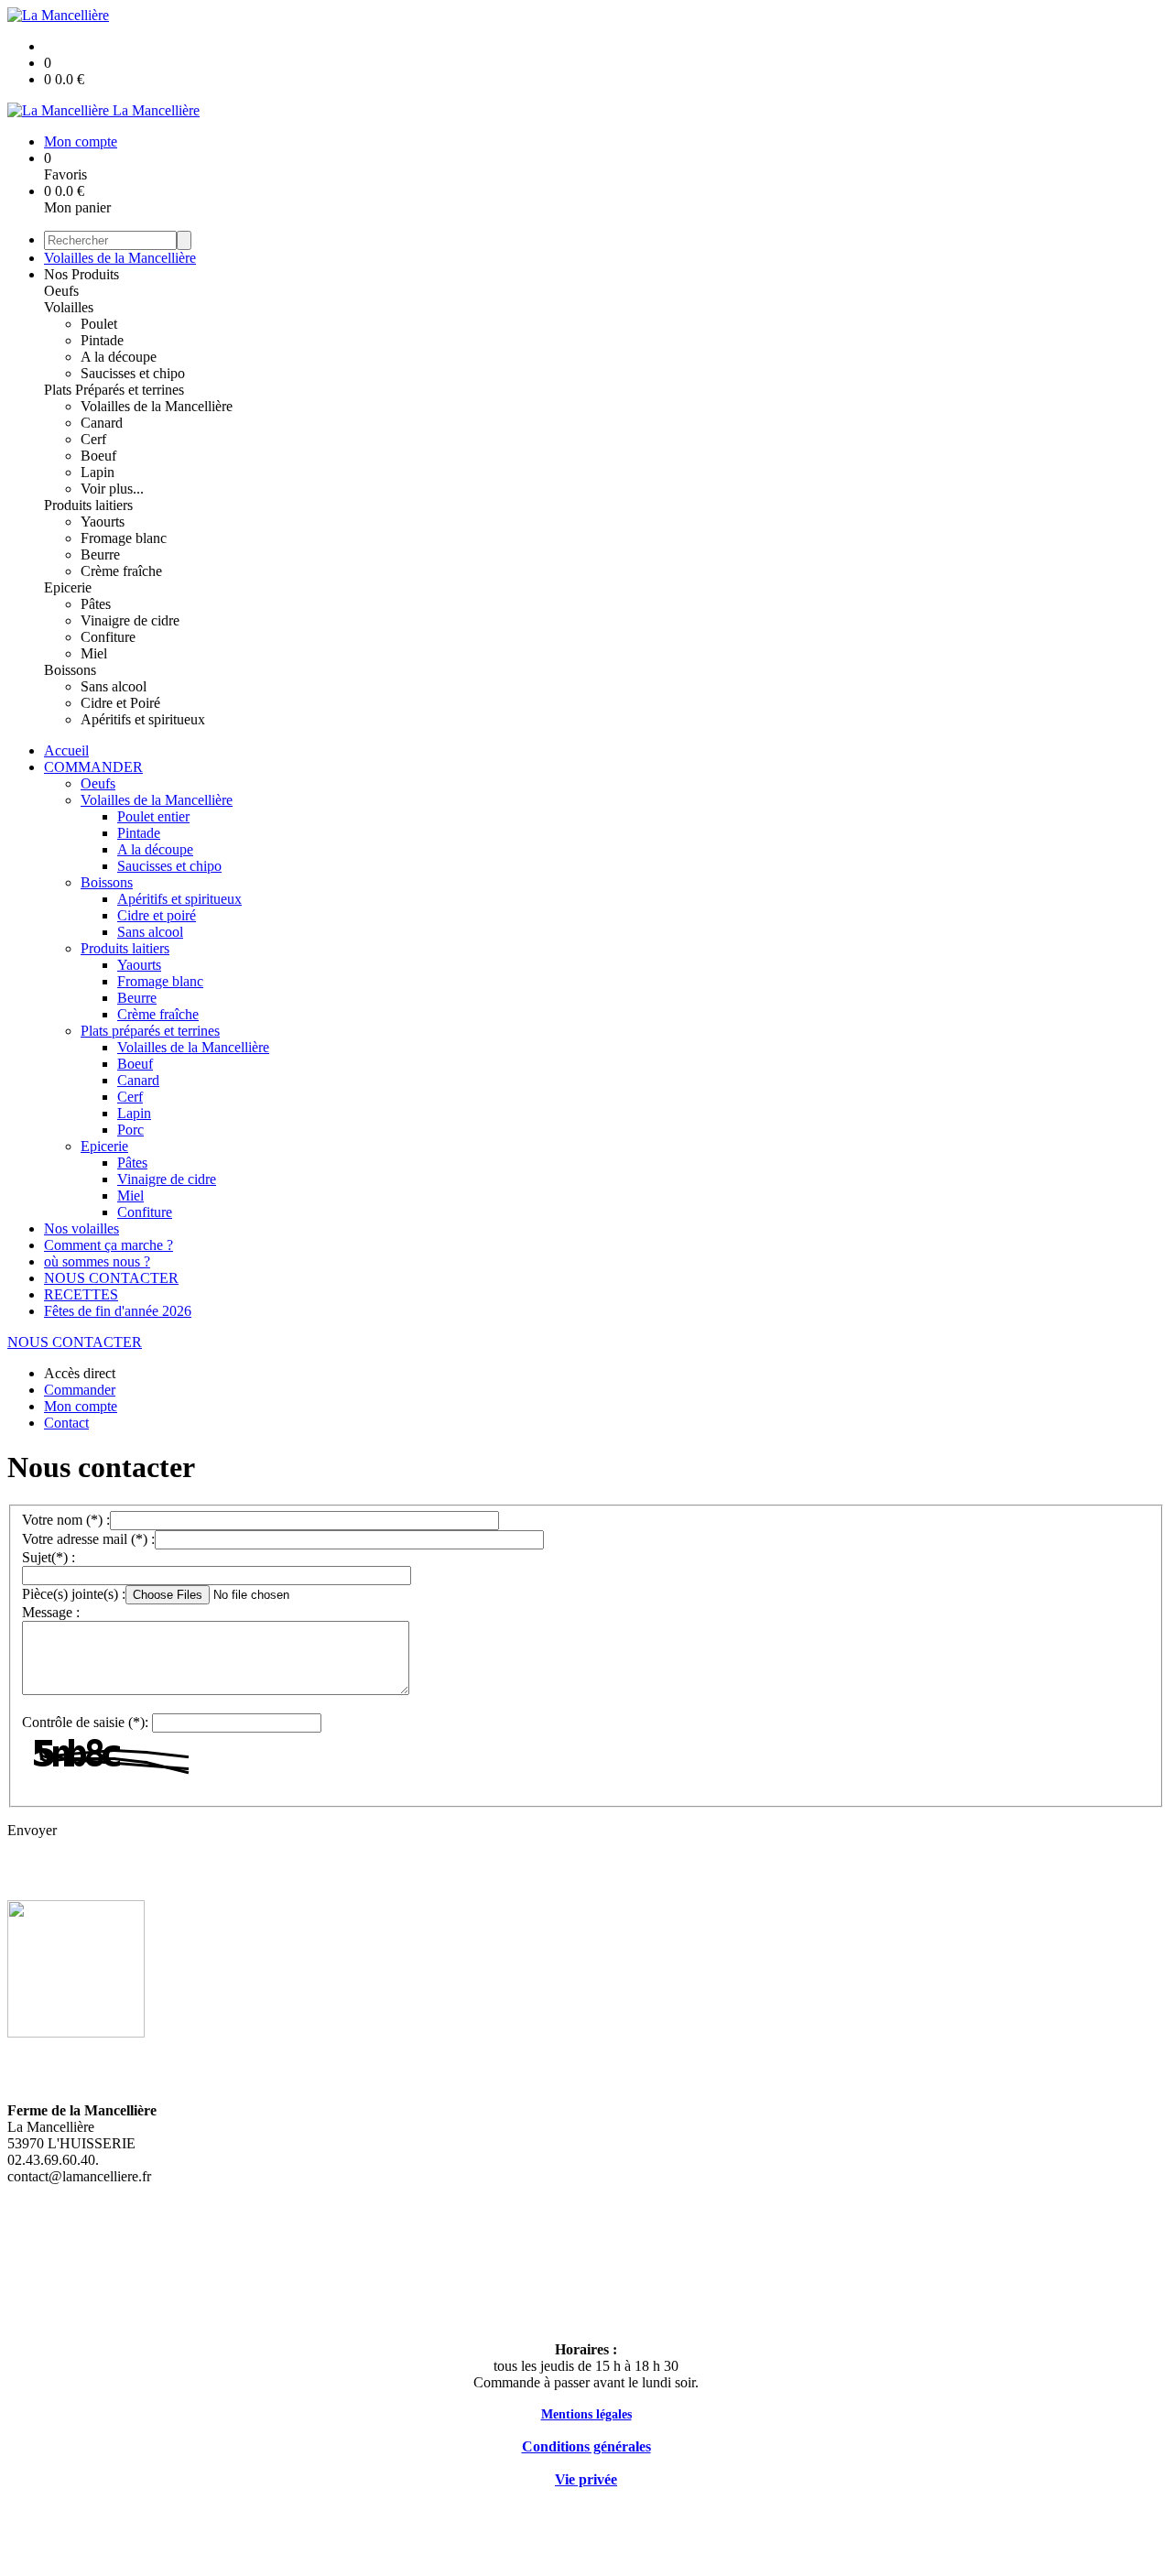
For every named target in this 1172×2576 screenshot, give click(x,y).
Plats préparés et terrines (150, 1031)
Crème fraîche (121, 571)
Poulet (99, 324)
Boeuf (98, 456)
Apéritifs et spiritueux (143, 719)
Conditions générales (586, 2446)
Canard (102, 423)
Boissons (70, 670)
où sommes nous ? (97, 1261)
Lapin (98, 472)
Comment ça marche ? (109, 1245)
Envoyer (32, 1830)
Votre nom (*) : (66, 1520)
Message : (51, 1612)
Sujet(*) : (49, 1557)
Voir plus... (112, 489)
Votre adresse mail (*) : (88, 1539)
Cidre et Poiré (120, 703)
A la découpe (119, 357)
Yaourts (103, 522)
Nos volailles (81, 1228)
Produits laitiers (88, 505)
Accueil (66, 750)
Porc (130, 1130)
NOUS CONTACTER (111, 1278)
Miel (94, 653)
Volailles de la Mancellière (120, 258)
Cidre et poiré (157, 915)
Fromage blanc (124, 538)
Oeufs (61, 291)
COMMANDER (93, 767)
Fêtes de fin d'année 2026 (118, 1311)
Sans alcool (114, 686)
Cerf (93, 439)
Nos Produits (81, 274)
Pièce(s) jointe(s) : (74, 1594)
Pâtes (96, 604)
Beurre (100, 554)
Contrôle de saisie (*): (85, 1722)
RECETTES (81, 1294)
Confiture (108, 637)
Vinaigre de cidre (130, 620)
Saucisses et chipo (133, 373)
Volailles (69, 307)
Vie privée (586, 2479)
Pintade (102, 340)
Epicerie (68, 587)
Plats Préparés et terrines (114, 390)
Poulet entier (153, 816)
